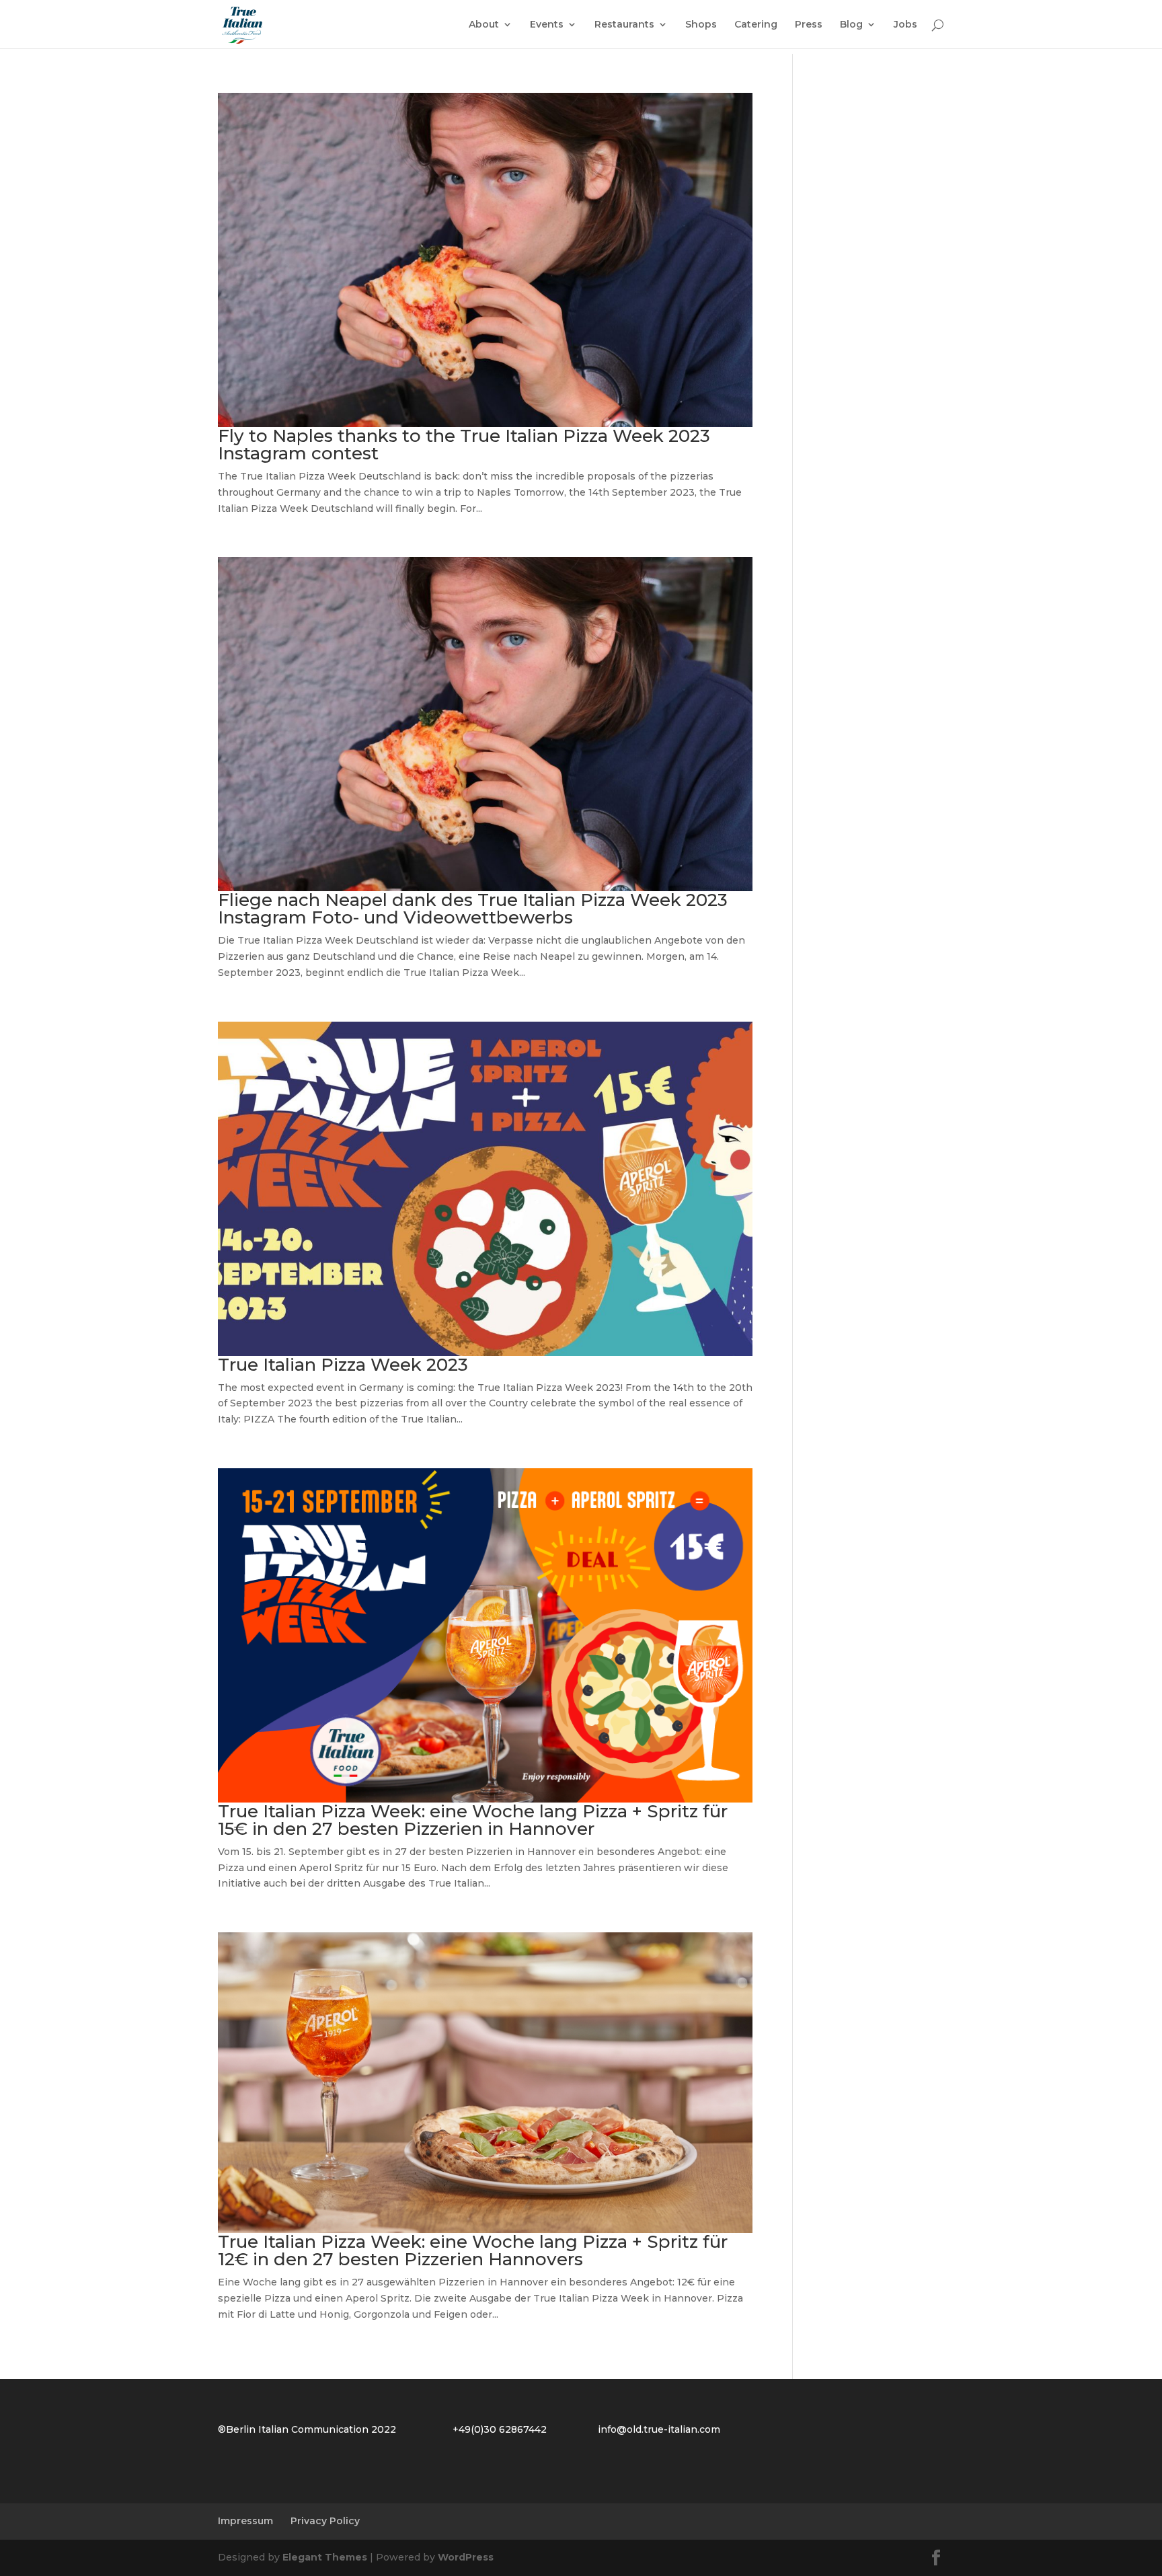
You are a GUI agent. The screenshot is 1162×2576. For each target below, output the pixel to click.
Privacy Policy (325, 2521)
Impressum (245, 2521)
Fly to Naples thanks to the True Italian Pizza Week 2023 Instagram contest (464, 445)
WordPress (466, 2557)
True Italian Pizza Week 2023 (343, 1365)
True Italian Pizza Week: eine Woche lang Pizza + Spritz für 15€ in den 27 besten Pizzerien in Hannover (473, 1820)
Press (809, 25)
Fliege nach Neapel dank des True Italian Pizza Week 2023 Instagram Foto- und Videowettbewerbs (473, 909)
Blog (851, 25)
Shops (701, 25)
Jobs (905, 25)
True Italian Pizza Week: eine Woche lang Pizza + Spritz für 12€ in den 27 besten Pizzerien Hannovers (473, 2250)
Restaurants (624, 25)
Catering (756, 25)
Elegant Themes (325, 2557)
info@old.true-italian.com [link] (659, 2429)
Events (547, 25)
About (484, 25)
